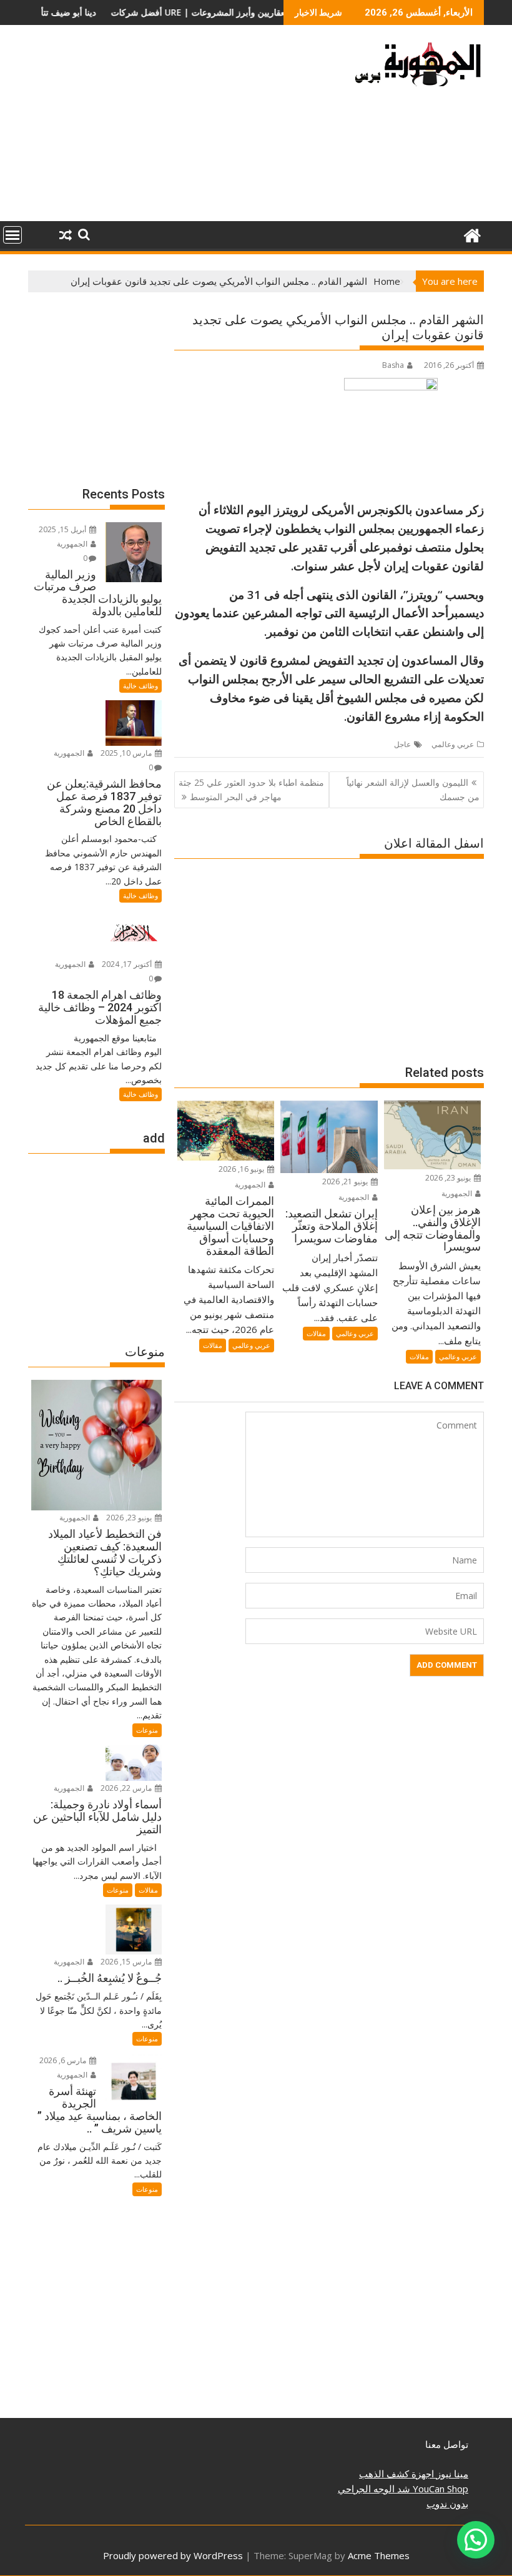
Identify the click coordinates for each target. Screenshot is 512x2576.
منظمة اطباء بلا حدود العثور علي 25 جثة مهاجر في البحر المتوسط (251, 789)
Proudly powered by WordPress (173, 2555)
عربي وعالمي (453, 744)
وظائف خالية (140, 686)
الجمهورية (458, 1193)
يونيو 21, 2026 (346, 1181)
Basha (393, 365)
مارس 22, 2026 (127, 1788)
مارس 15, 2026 (127, 1962)
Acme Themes (379, 2555)
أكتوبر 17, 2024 (128, 964)
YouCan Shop (439, 2489)
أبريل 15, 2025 (63, 529)
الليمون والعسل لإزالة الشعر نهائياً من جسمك (413, 789)
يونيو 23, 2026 (449, 1178)
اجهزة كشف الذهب (396, 2474)
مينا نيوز (451, 2474)
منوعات (147, 1730)
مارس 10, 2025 (127, 753)
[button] (476, 2540)
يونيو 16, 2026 (242, 1169)
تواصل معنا (447, 2444)
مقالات (419, 1356)
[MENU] (12, 235)
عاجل (402, 744)
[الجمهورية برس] (472, 234)
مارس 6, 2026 (64, 2060)
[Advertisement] (183, 128)
